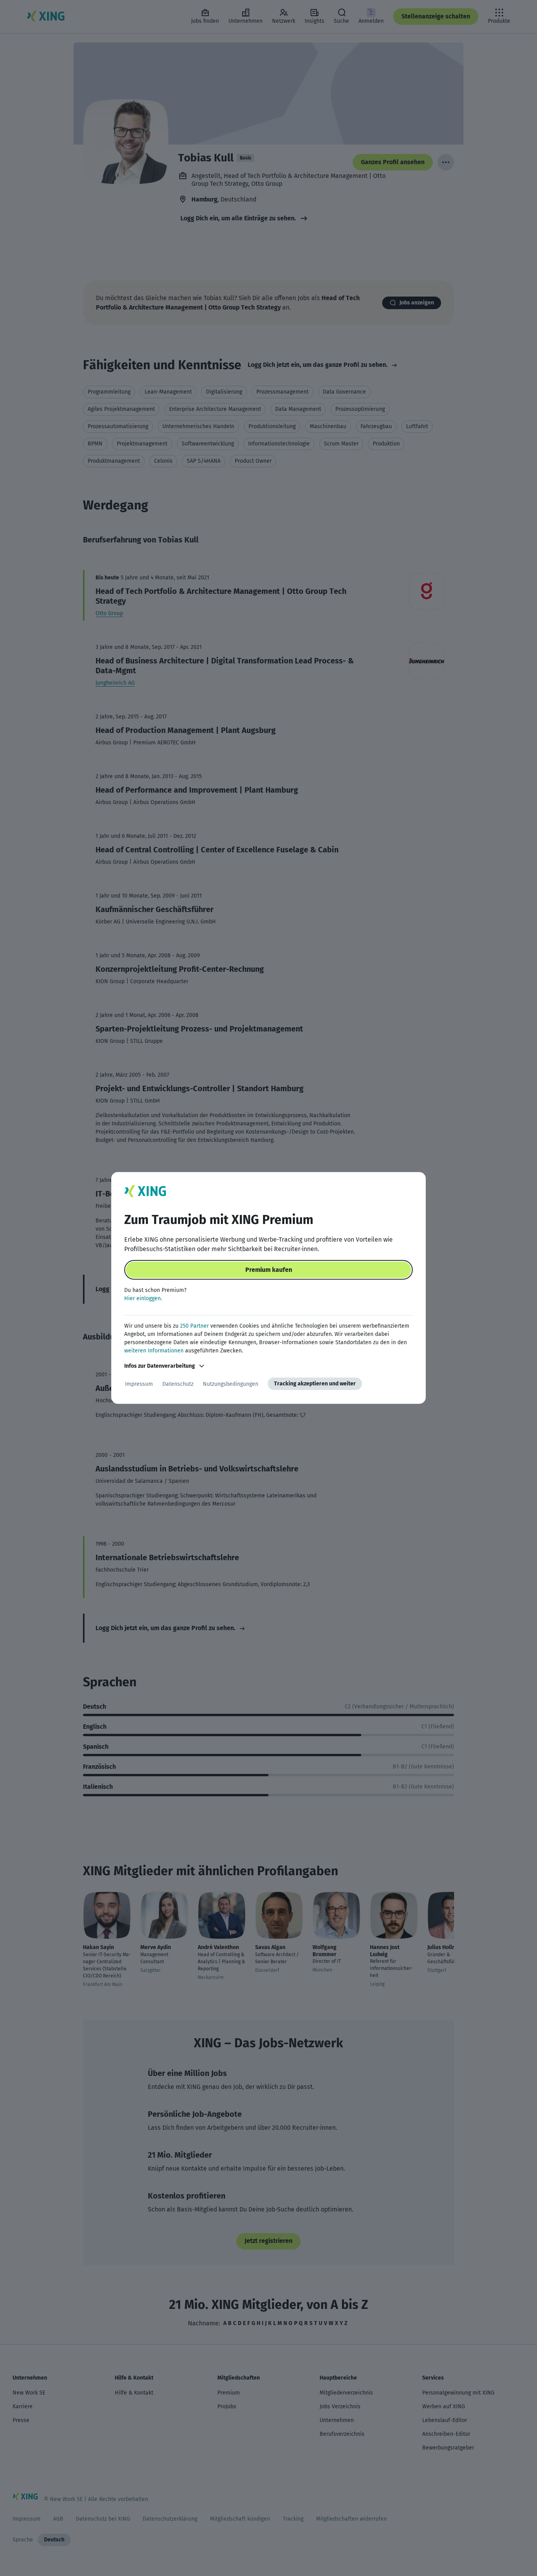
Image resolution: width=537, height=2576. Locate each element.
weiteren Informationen (154, 1351)
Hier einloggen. (143, 1298)
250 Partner (194, 1326)
